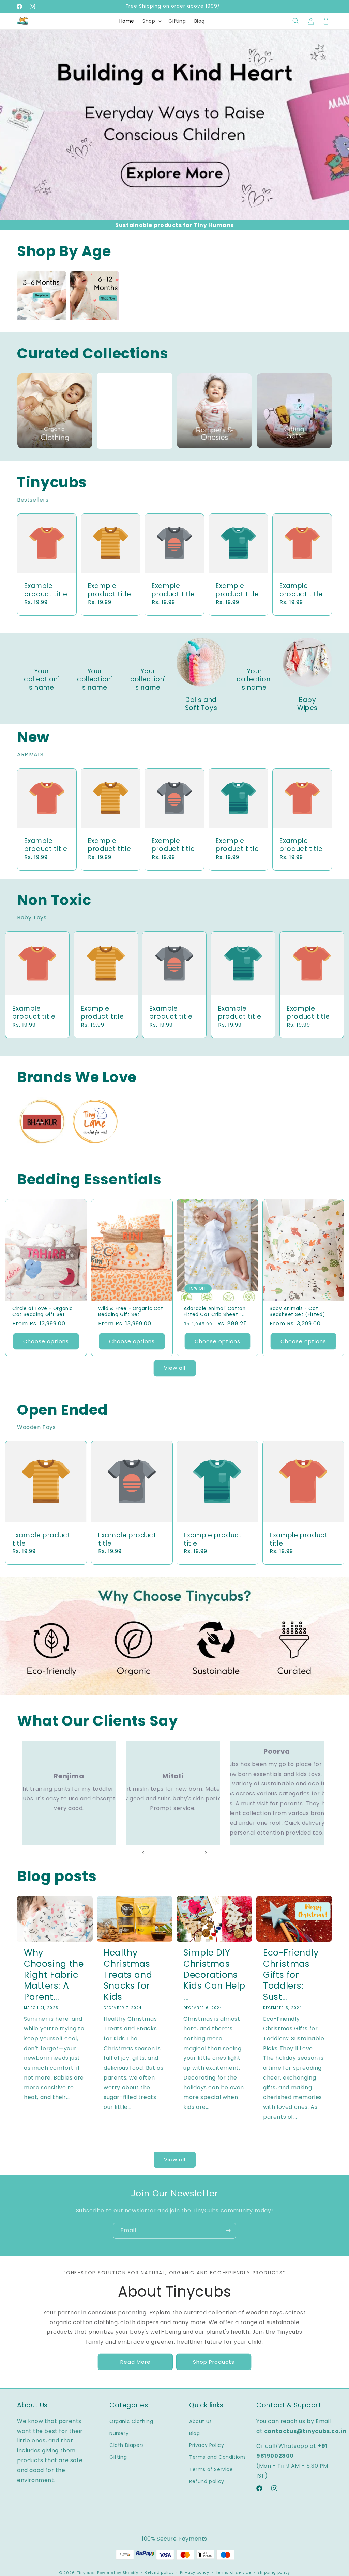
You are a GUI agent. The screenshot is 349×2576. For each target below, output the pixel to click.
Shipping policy (274, 2572)
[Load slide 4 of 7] (174, 1853)
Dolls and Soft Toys (201, 704)
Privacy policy (195, 2572)
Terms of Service (211, 2469)
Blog (194, 2433)
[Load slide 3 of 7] (168, 1853)
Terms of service (233, 2572)
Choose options (46, 1341)
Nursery (119, 2433)
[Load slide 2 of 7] (161, 1853)
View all (175, 1368)
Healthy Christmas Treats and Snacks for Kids (128, 1975)
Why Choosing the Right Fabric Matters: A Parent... (54, 1975)
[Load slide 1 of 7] (154, 1853)
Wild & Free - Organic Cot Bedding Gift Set (131, 1312)
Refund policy (207, 2481)
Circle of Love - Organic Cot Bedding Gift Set (42, 1312)
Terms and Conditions (218, 2457)
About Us (201, 2421)
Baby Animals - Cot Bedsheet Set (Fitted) (297, 1312)
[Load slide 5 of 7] (181, 1853)
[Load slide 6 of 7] (188, 1853)
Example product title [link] (46, 590)
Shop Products (214, 2362)
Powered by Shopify (118, 2573)
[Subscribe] (228, 2231)
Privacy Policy (207, 2445)
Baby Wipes (307, 704)
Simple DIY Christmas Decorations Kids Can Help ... (214, 1975)
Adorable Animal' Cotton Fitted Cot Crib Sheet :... (215, 1312)
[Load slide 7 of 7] (195, 1853)
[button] (151, 21)
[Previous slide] (143, 1853)
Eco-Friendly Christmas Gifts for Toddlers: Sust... (291, 1975)
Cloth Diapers (127, 2445)
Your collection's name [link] (42, 680)
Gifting (118, 2457)
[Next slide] (206, 1853)
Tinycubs (87, 2573)
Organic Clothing (131, 2421)
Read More (135, 2362)
